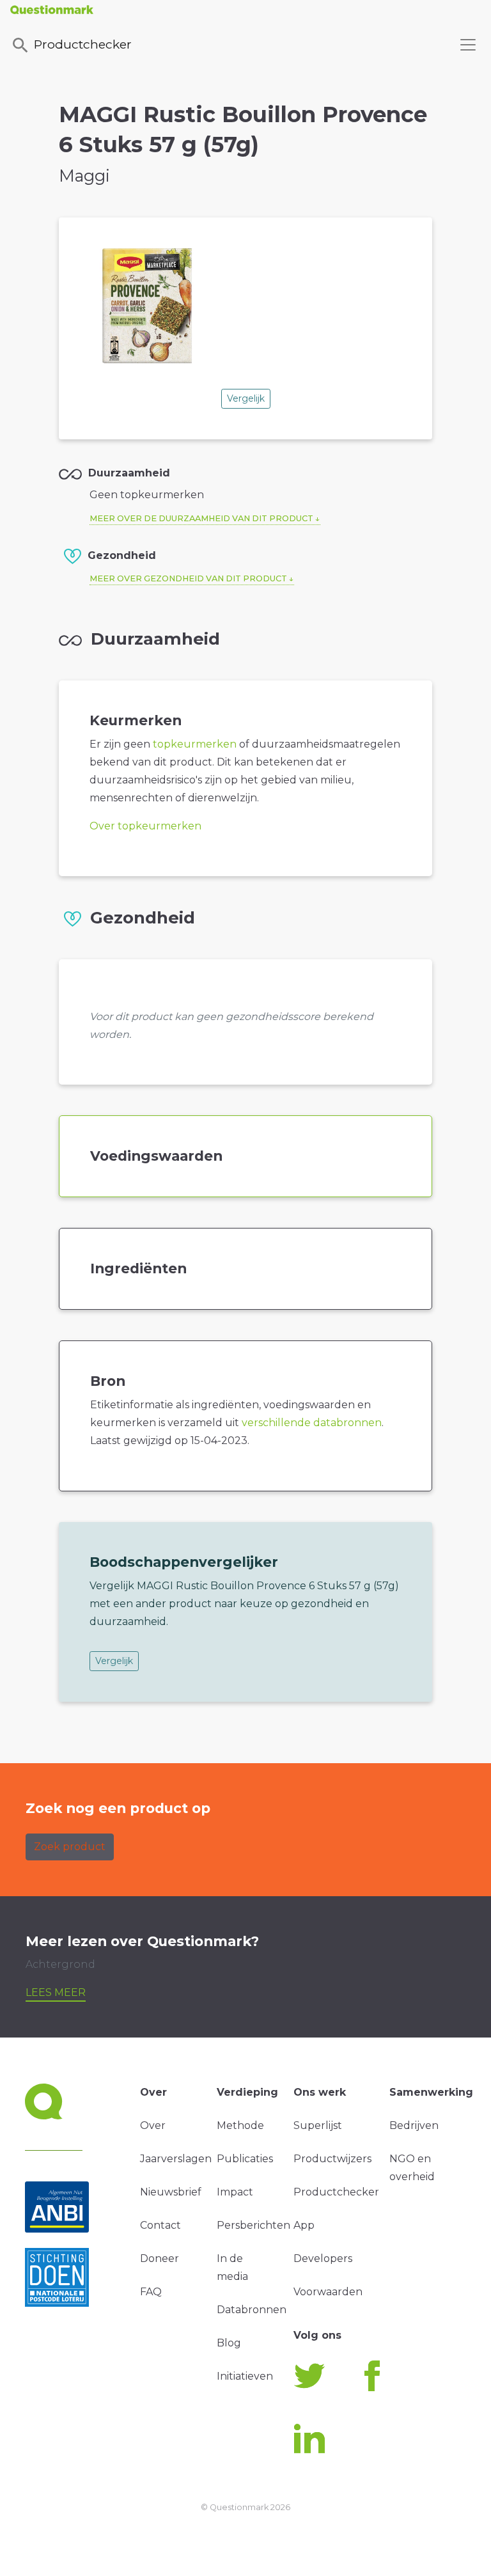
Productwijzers (332, 2159)
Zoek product (70, 1847)
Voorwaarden (328, 2292)
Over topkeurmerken (145, 826)
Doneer (160, 2258)
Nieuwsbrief (171, 2192)
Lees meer (56, 1992)
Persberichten (253, 2225)
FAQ (151, 2292)
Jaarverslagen (176, 2159)
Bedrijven (414, 2125)
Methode (240, 2125)
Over (153, 2125)
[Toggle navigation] (468, 45)
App (304, 2225)
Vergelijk (246, 398)
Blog (229, 2343)
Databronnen (252, 2310)
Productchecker (83, 44)
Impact (235, 2192)
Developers (323, 2258)
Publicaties (245, 2159)
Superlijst (318, 2125)
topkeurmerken (195, 744)
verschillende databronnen (312, 1423)
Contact (160, 2225)
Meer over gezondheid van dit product (188, 578)
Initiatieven (245, 2376)
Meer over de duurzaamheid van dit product (201, 518)
